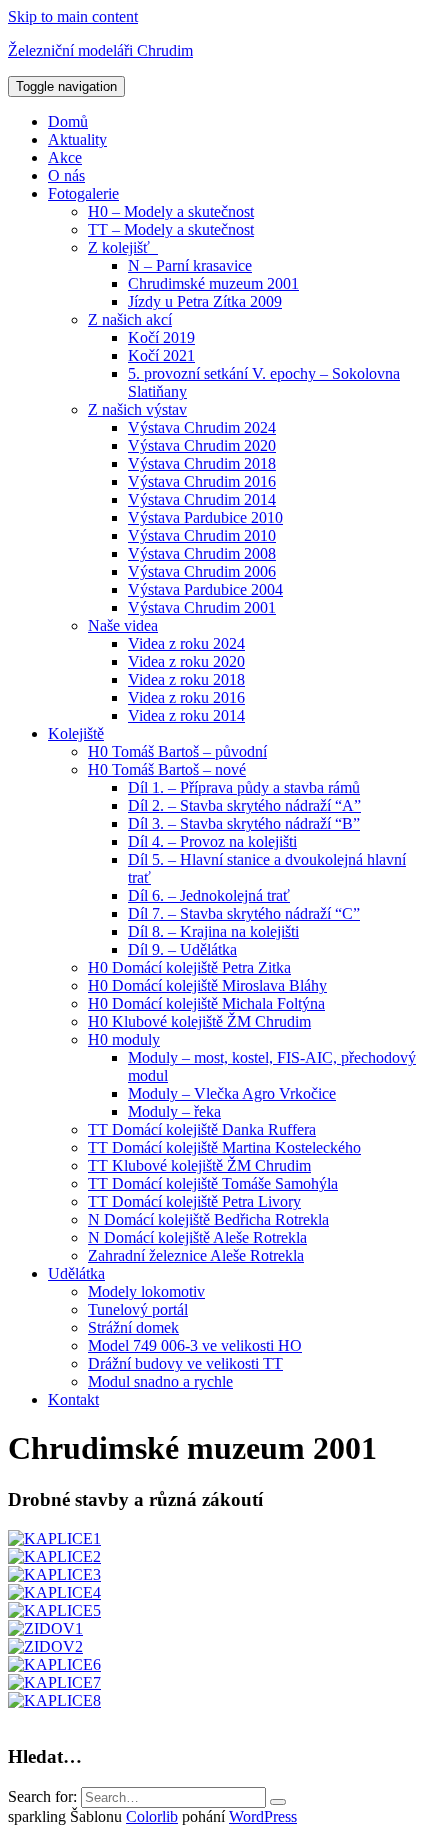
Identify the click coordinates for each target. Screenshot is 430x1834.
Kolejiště (76, 733)
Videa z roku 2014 (186, 715)
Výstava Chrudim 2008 (202, 553)
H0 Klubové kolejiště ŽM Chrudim (199, 1021)
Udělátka (76, 1273)
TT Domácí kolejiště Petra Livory (194, 1201)
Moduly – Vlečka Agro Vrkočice (232, 1093)
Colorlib (152, 1816)
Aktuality (77, 139)
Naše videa (123, 625)
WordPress (263, 1816)
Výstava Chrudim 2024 (202, 427)
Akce (65, 157)
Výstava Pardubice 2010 (205, 517)
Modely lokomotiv (146, 1291)
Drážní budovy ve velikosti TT (185, 1363)
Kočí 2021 (161, 355)
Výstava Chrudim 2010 (202, 535)
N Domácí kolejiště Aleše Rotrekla (197, 1237)
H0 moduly (124, 1039)
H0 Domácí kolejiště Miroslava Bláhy (207, 985)
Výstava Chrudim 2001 (202, 607)
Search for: (42, 1796)
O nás (66, 175)
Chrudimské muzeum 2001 (213, 283)
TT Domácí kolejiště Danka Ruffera (202, 1129)
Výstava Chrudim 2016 (202, 481)
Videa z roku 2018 (186, 679)
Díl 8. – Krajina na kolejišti (213, 931)
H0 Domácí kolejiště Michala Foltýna (206, 1003)
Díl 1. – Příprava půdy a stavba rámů (244, 787)
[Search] (278, 1802)
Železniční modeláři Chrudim (100, 50)
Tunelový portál (138, 1309)
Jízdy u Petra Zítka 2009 (205, 301)
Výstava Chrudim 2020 (202, 445)
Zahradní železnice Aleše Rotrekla (196, 1255)
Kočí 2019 (161, 337)
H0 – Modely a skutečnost (171, 211)
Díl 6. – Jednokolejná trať (209, 895)
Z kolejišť (123, 247)
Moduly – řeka (174, 1111)
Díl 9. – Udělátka (182, 949)
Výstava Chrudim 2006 (202, 571)
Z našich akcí (130, 319)
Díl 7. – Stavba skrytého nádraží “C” (244, 913)
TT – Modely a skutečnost (171, 229)
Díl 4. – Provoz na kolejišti (212, 841)
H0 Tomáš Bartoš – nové (167, 769)
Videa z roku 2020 (186, 661)
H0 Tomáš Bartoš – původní (177, 751)
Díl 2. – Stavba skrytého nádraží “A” (244, 805)
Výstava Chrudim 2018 (202, 463)
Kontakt (73, 1399)
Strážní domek (133, 1327)
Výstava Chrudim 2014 (202, 499)
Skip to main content (73, 16)
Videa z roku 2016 (186, 697)
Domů (68, 121)
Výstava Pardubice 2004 (205, 589)
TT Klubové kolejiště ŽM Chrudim (199, 1165)
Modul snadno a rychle (160, 1381)
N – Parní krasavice (190, 265)
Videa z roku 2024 (186, 643)
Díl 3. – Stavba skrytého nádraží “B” (244, 823)
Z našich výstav (137, 409)
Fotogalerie (83, 193)
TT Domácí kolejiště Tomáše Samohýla (213, 1183)
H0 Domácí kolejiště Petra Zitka (189, 967)
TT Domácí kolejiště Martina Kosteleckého (224, 1147)
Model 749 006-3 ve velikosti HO (195, 1345)
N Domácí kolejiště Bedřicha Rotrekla (208, 1219)
